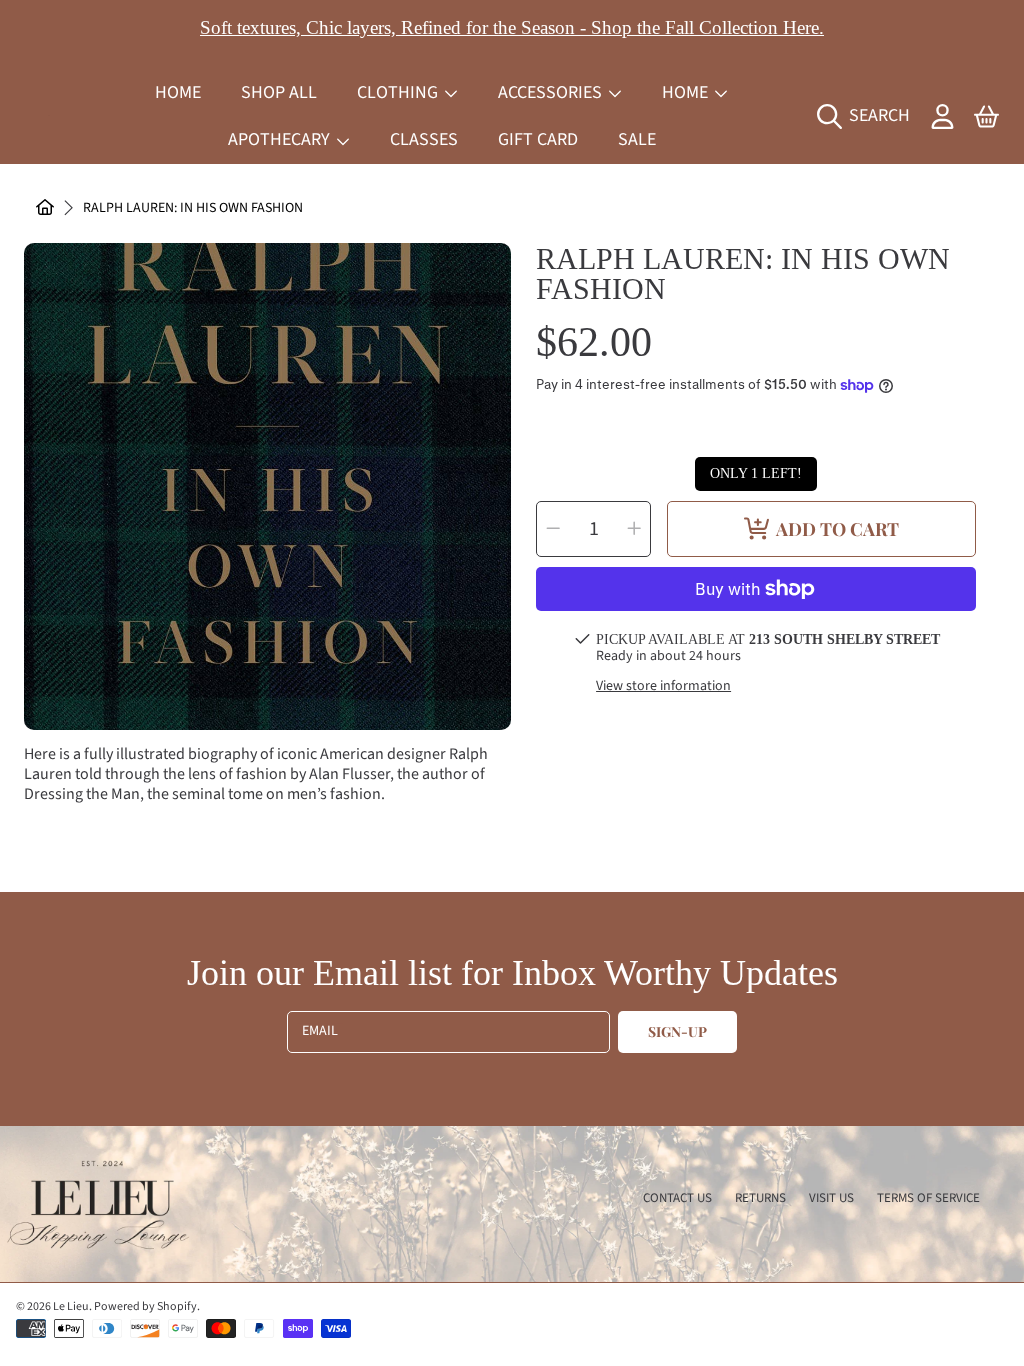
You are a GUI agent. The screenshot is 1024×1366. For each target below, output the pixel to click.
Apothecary (281, 139)
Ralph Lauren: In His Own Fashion (193, 209)
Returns (760, 1198)
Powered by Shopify (145, 1306)
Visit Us (831, 1198)
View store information (663, 687)
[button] (868, 116)
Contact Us (677, 1198)
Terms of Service (928, 1198)
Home (687, 92)
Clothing (399, 92)
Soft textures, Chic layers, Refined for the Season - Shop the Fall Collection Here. (512, 27)
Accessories (552, 92)
